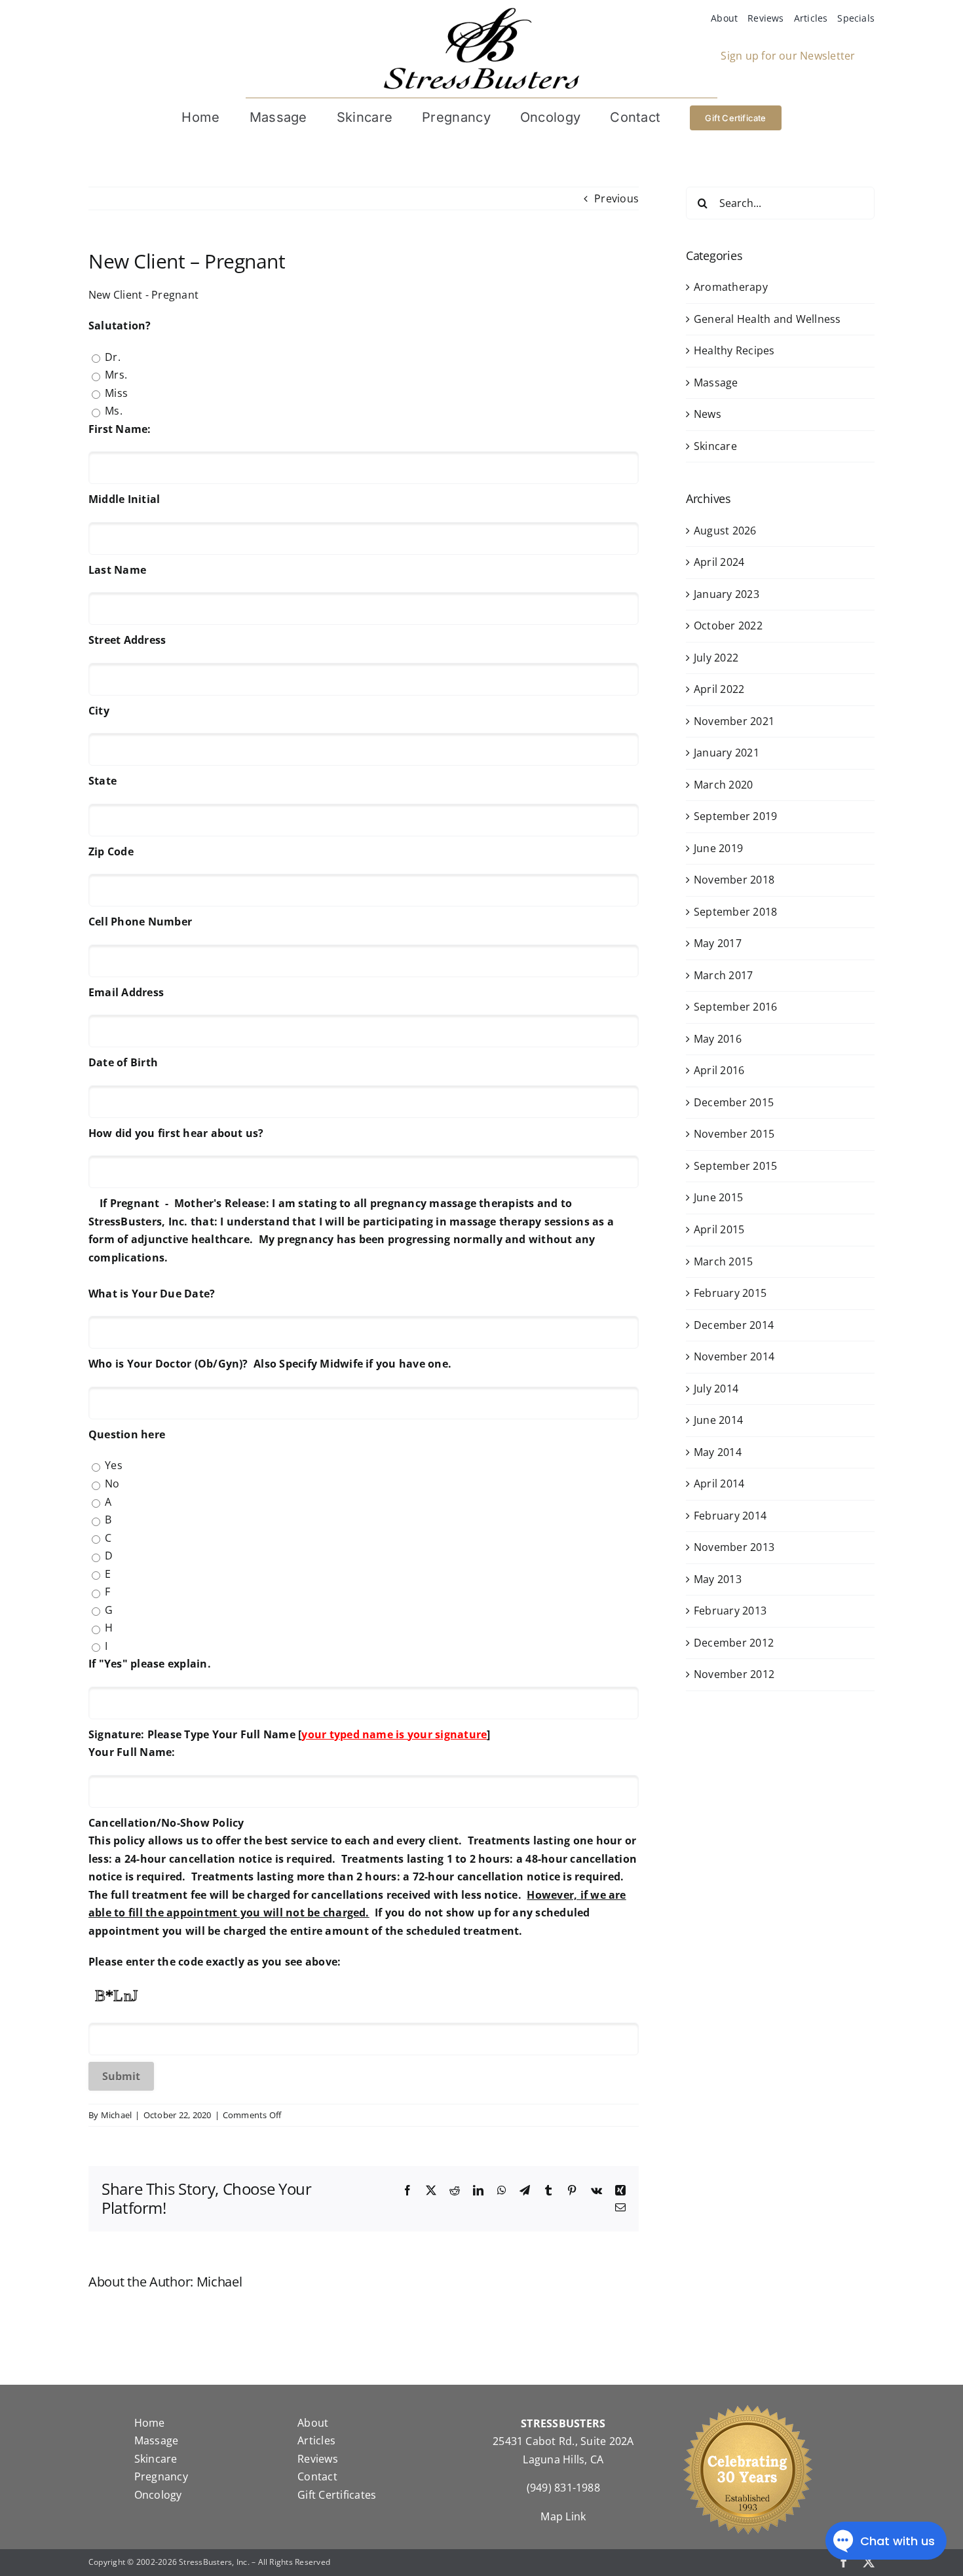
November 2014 (734, 1356)
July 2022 (716, 658)
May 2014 (718, 1452)
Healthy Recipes (734, 350)
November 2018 (734, 880)
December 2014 (734, 1325)
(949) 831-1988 (563, 2488)
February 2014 (730, 1516)
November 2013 (734, 1547)
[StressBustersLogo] (481, 12)
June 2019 (718, 848)
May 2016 (718, 1039)
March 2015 (723, 1261)
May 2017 (718, 943)
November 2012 (734, 1674)
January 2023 (727, 594)
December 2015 (734, 1102)
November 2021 (734, 721)
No (112, 1484)
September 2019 (735, 816)
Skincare (715, 446)
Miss (116, 393)
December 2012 (734, 1643)
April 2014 (719, 1484)
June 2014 (718, 1420)
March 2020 (723, 785)
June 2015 (718, 1197)
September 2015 (735, 1166)
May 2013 (718, 1579)
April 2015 (719, 1229)
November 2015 (734, 1134)
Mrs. (116, 375)
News (708, 414)
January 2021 (727, 753)
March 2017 (723, 975)
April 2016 (719, 1070)
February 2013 (730, 1611)
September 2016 (735, 1007)
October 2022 (728, 625)
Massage (716, 383)
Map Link (563, 2516)
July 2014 (716, 1389)
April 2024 (719, 562)
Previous (616, 198)
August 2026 (725, 531)
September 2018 (735, 912)
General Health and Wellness (767, 319)
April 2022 (719, 689)
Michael (117, 2115)
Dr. (113, 357)
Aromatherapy (731, 287)
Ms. (114, 411)
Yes (114, 1465)
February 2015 (730, 1293)
